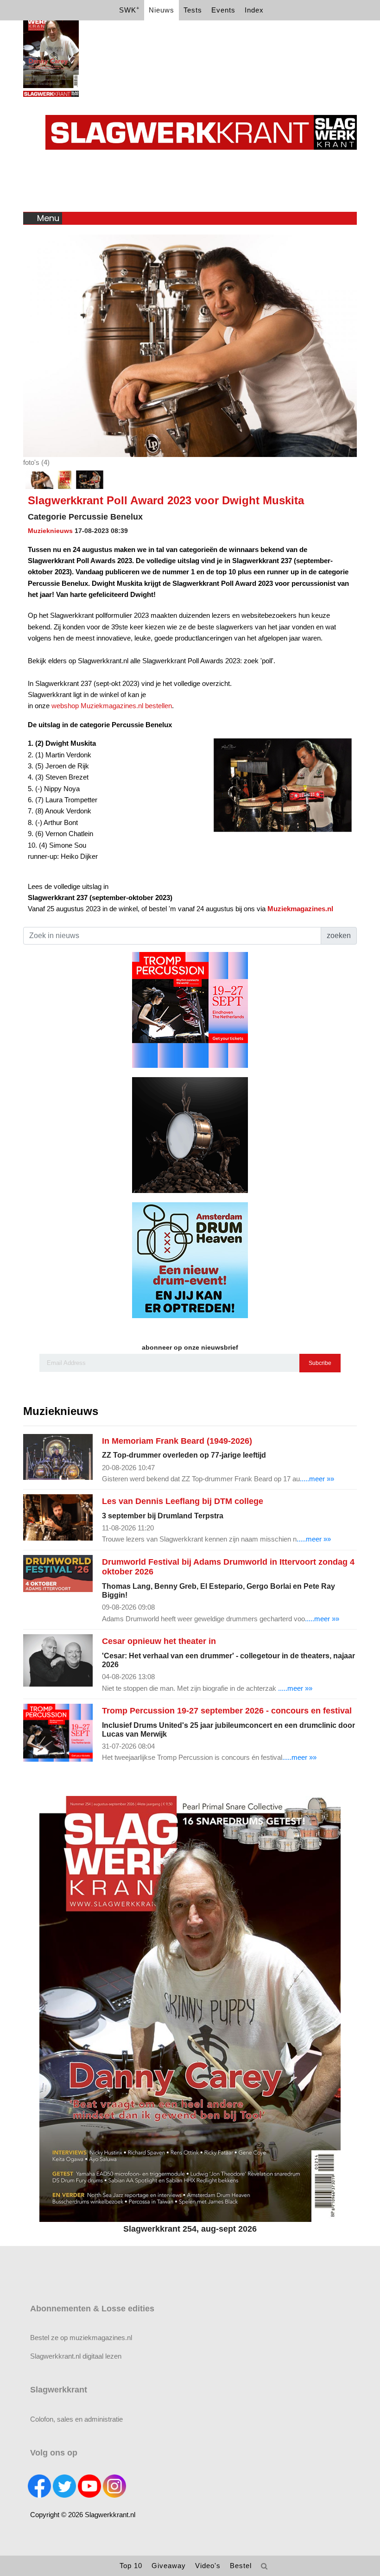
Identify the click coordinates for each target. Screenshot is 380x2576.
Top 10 (131, 2566)
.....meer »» (317, 1479)
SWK (129, 10)
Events (223, 10)
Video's (208, 2566)
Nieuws (161, 10)
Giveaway (169, 2566)
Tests (193, 10)
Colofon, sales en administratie (76, 2419)
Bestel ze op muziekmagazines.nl (81, 2338)
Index (254, 10)
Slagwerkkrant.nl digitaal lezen (76, 2356)
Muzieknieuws (50, 531)
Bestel (241, 2566)
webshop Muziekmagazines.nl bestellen (112, 706)
